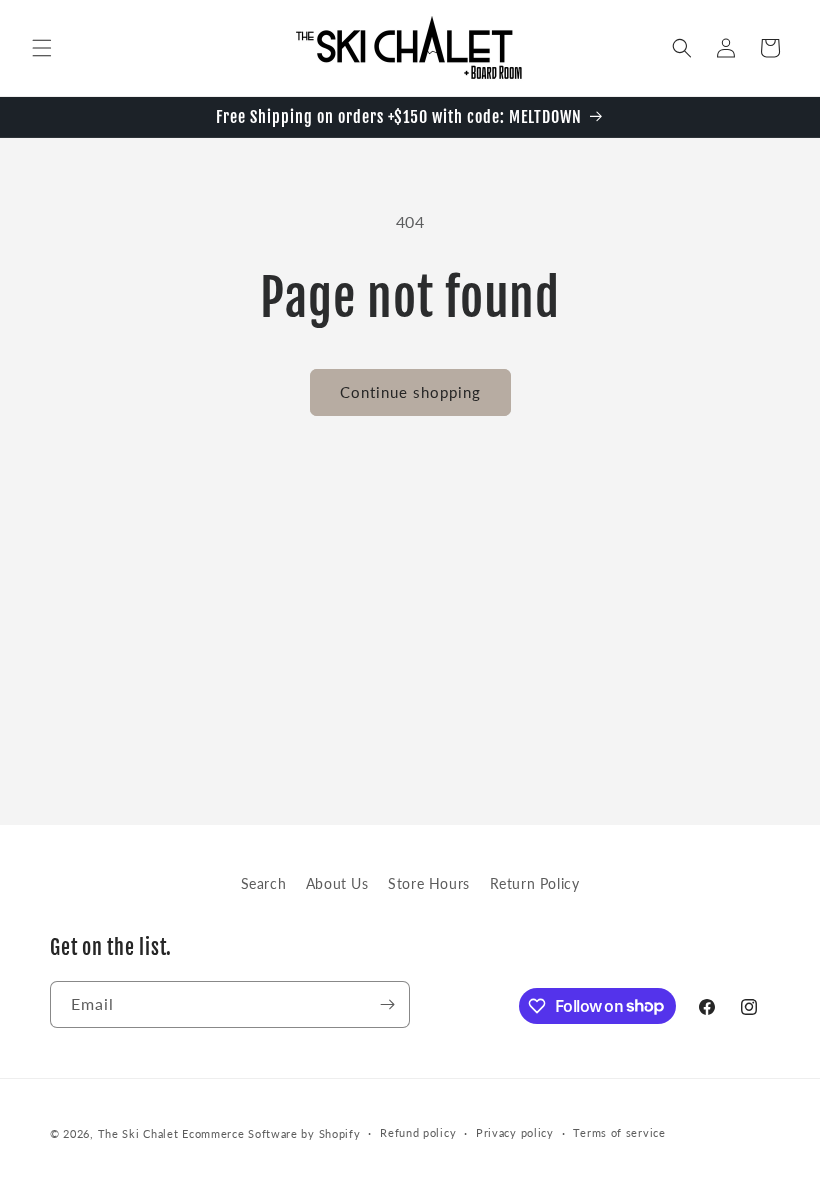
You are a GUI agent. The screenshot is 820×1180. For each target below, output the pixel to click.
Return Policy (535, 883)
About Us (337, 883)
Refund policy (418, 1132)
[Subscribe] (387, 1004)
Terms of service (619, 1132)
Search (264, 883)
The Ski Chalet (138, 1133)
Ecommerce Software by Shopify (271, 1133)
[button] (42, 48)
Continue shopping (410, 392)
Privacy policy (515, 1132)
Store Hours (429, 883)
